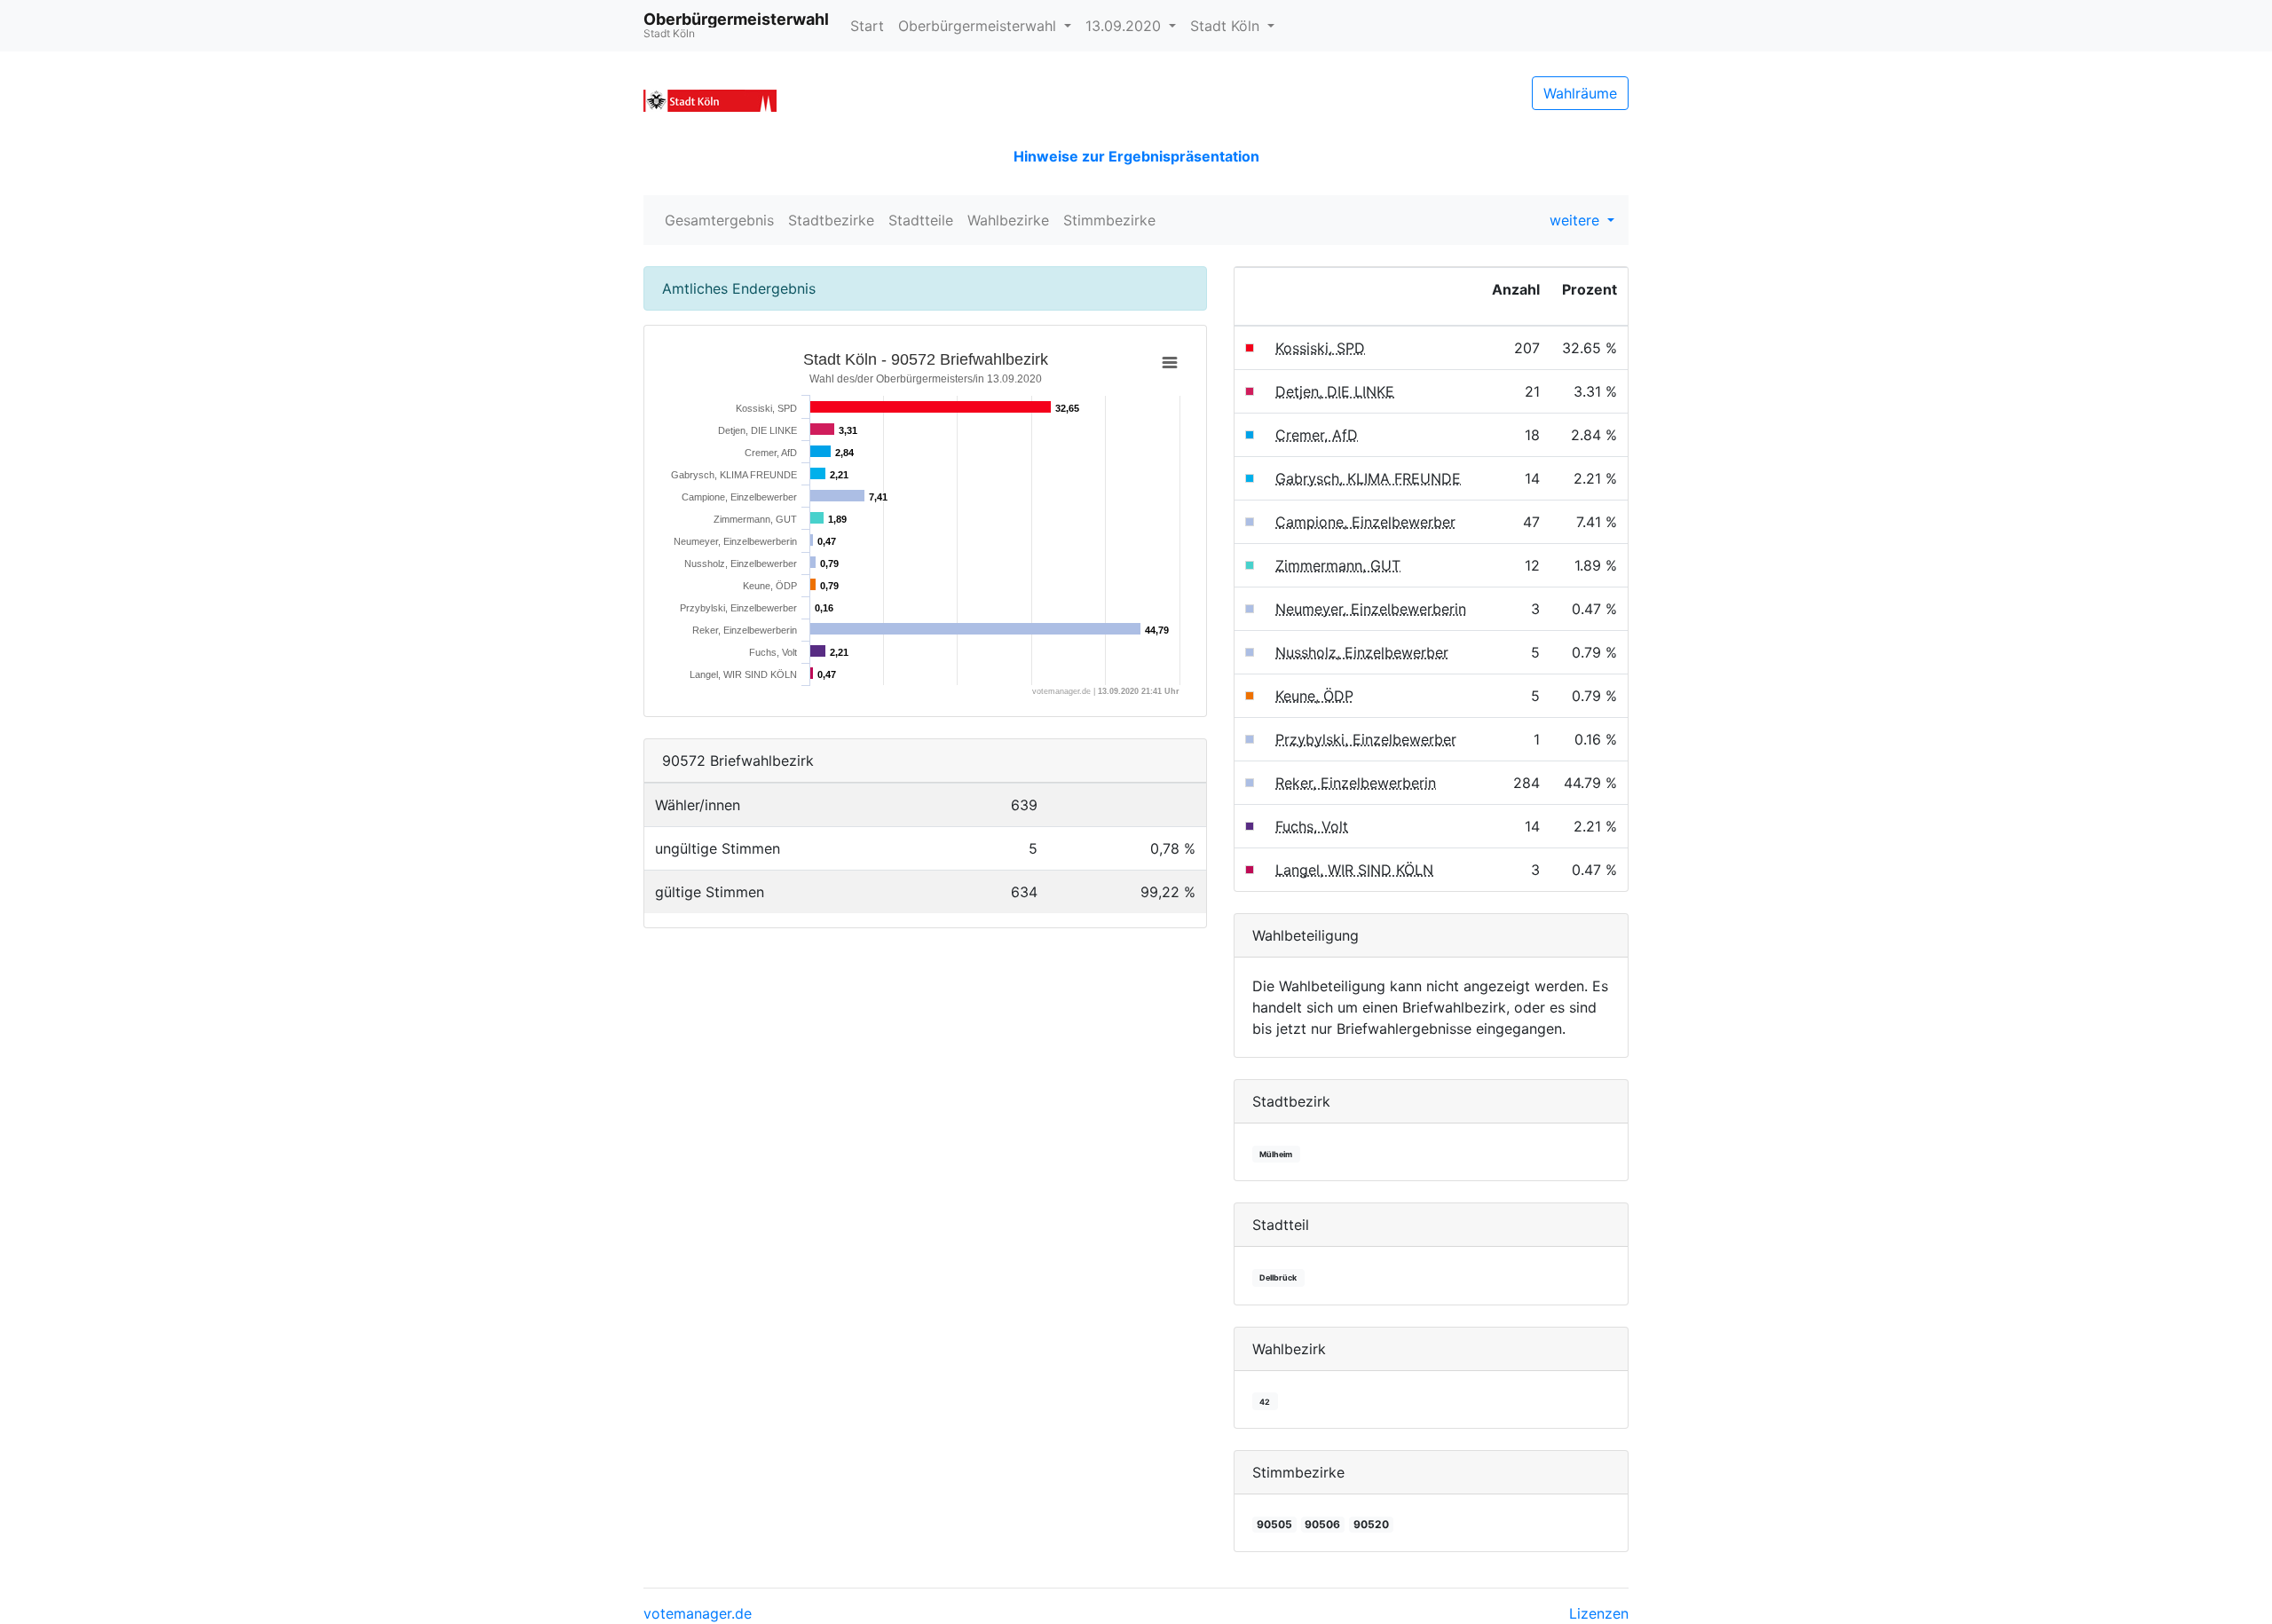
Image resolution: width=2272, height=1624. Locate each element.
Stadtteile (921, 220)
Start (867, 26)
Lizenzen (1599, 1613)
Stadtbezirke (831, 220)
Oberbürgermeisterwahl (979, 26)
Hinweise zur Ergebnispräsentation (1136, 156)
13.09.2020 (1125, 26)
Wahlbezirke (1008, 220)
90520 (1371, 1524)
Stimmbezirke (1109, 220)
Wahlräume (1580, 93)
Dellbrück (1278, 1277)
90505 (1274, 1524)
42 (1265, 1402)
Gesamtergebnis (719, 220)
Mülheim (1276, 1154)
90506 (1322, 1524)
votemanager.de (698, 1613)
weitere (1577, 220)
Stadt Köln (1227, 26)
